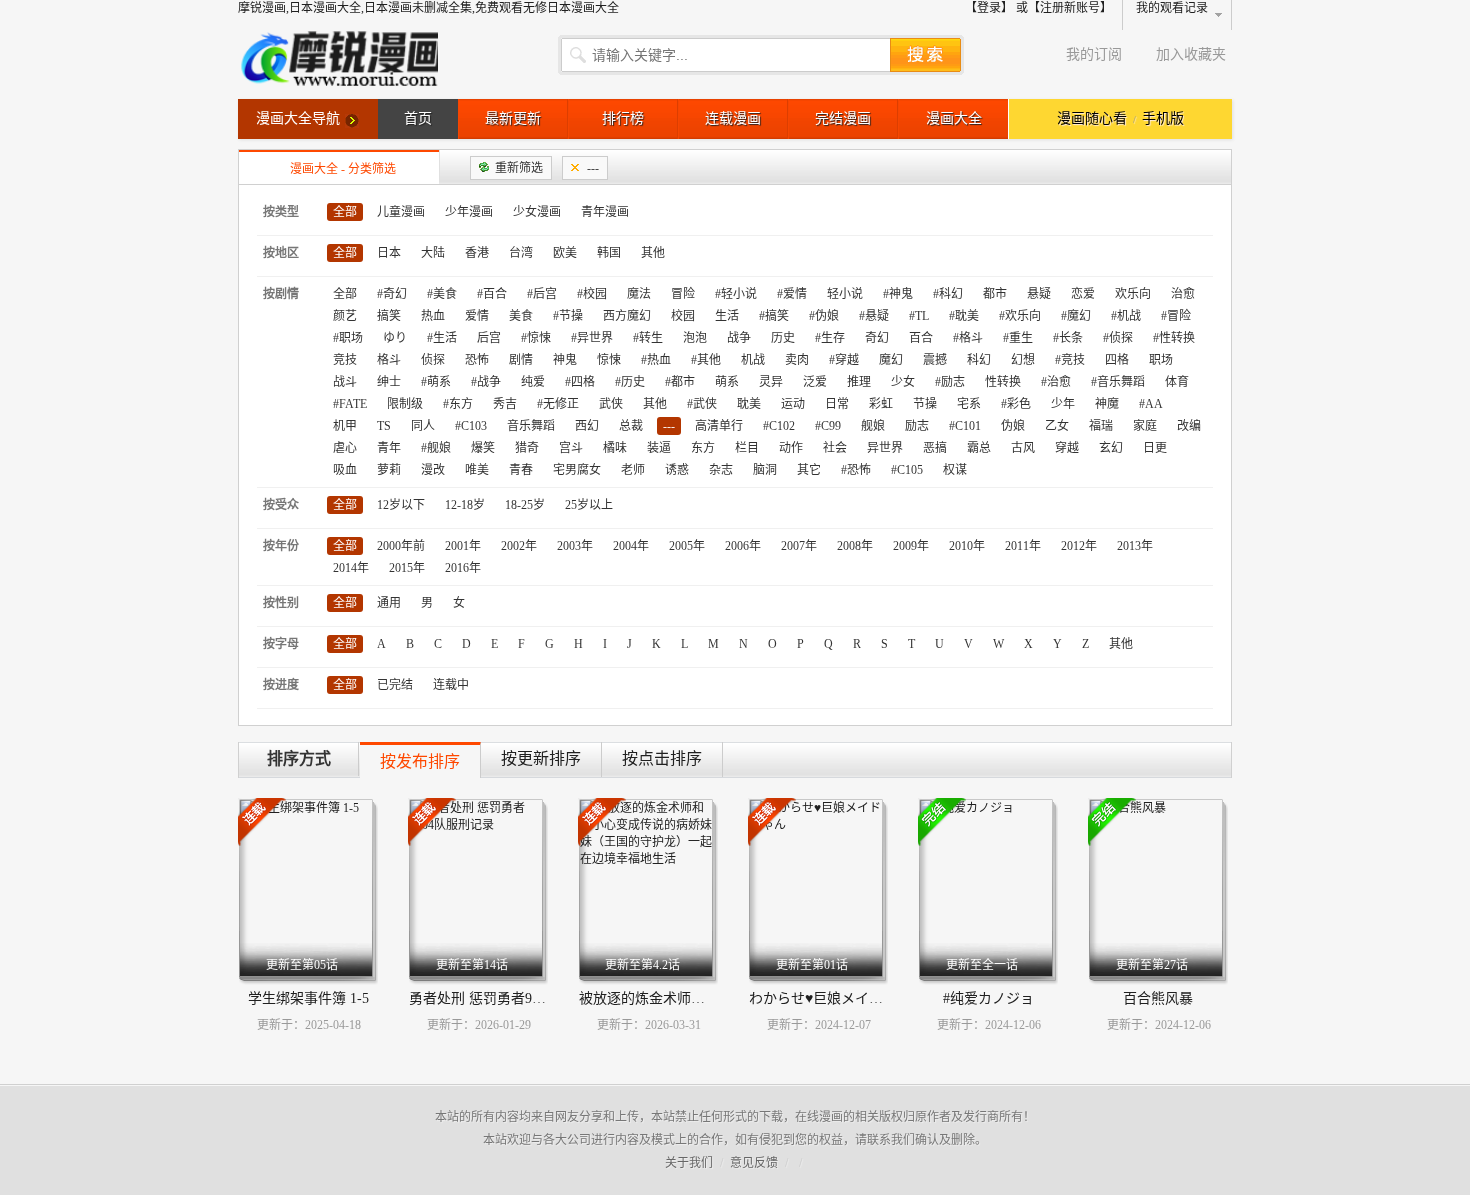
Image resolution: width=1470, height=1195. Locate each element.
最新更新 (513, 118)
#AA (1151, 404)
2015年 (407, 568)
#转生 (648, 338)
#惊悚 (536, 338)
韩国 (609, 253)
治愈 (1183, 294)
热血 (433, 316)
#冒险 (1176, 316)
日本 (389, 253)
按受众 (281, 505)
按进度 (281, 685)
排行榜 (623, 118)
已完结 (395, 685)
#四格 (580, 382)
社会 (835, 448)
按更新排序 (541, 758)
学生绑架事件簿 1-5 (308, 998)
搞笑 (389, 316)
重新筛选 (519, 168)
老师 (633, 470)
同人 (423, 426)
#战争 (486, 382)
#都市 (680, 382)
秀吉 (505, 404)
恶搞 (935, 448)
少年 (1063, 404)
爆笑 (483, 448)
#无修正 (558, 404)
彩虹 (881, 404)
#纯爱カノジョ (988, 998)
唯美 (477, 470)
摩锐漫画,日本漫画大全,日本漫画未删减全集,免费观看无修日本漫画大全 (428, 8)
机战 (753, 360)
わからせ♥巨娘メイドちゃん (837, 998)
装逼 (659, 448)
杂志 (721, 470)
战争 (739, 338)
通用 (389, 603)
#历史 (630, 382)
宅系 (969, 404)
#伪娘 (824, 316)
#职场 (348, 338)
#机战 (1126, 316)
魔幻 (891, 360)
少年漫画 (469, 212)
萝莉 (389, 470)
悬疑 (1039, 294)
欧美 (565, 253)
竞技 (345, 360)
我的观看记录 (1172, 8)
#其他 (706, 360)
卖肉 (797, 360)
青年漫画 (605, 212)
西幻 (587, 426)
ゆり (395, 338)
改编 (1189, 426)
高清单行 (719, 426)
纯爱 (533, 382)
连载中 (451, 685)
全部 (345, 212)
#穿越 (844, 360)
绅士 (389, 382)
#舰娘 (436, 448)
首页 (418, 118)
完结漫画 (843, 118)
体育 (1177, 382)
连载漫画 (733, 118)
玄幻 (1111, 448)
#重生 (1018, 338)
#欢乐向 (1020, 316)
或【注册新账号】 (1064, 8)
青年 (389, 448)
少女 (903, 382)
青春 (521, 470)
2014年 (351, 568)
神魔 (1107, 404)
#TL (919, 316)
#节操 (568, 316)
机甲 (345, 426)
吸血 (345, 470)
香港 (477, 253)
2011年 (1023, 546)
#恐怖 (856, 470)
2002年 (519, 546)
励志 (917, 426)
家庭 (1145, 426)
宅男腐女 (577, 470)
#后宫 (542, 294)
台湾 (521, 253)
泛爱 (815, 382)
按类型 (281, 212)
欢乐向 (1133, 294)
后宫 (489, 338)
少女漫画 (537, 212)
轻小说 (845, 294)
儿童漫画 (401, 212)
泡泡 (695, 338)
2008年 (855, 546)
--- (593, 168)
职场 (1161, 360)
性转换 (1003, 382)
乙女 (1057, 426)
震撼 (935, 360)
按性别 (281, 603)
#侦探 (1118, 338)
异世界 (885, 448)
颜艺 (345, 316)
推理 (859, 382)
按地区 (281, 253)
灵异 (771, 382)
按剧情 (281, 294)
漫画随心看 (1092, 118)
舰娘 (873, 426)
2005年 (687, 546)
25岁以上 (589, 505)
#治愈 (1056, 382)
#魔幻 (1076, 316)
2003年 (575, 546)
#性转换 (1174, 338)
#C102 (779, 426)
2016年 (463, 568)
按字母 (281, 644)
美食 (521, 316)
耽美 (749, 404)
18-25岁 (525, 505)
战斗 (345, 382)
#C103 (471, 426)
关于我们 (689, 1163)
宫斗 (571, 448)
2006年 (743, 546)
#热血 (656, 360)
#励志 (950, 382)
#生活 (442, 338)
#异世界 (592, 338)
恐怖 (477, 360)
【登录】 (989, 8)
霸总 (979, 448)
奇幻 (877, 338)
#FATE (350, 404)
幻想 (1023, 360)
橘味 (615, 448)
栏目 (747, 448)
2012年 (1079, 546)
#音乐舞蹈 (1118, 382)
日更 (1155, 448)
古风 (1023, 448)
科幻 (979, 360)
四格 (1117, 360)
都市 (995, 294)
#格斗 (968, 338)
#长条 (1068, 338)
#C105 (907, 470)
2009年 (911, 546)
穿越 (1067, 448)
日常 (837, 404)
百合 (921, 338)
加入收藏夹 (1191, 54)
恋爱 (1083, 294)
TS (384, 426)
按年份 (281, 546)
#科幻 (948, 294)
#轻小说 (736, 294)
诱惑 (677, 470)
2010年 (967, 546)
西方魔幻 (627, 316)
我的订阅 (1094, 54)
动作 (791, 448)
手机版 (1163, 118)
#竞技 (1070, 360)
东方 (703, 448)
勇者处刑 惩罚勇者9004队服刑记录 (516, 998)
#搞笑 (774, 316)
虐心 (345, 448)
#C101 (965, 426)
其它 (809, 470)
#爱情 (792, 294)
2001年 (463, 546)
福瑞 (1101, 426)
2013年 (1135, 546)
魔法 (639, 294)
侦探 (433, 360)
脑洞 (765, 470)
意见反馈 (754, 1163)
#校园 (592, 294)
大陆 (433, 253)
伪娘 (1013, 426)
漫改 (433, 470)
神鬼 (565, 360)
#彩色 (1016, 404)
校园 (683, 316)
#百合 (492, 294)
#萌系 (436, 382)
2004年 (631, 546)
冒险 (683, 294)
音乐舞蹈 (531, 426)
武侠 (611, 404)
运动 (793, 404)
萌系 (727, 382)
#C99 (828, 426)
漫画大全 (954, 118)
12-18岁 (465, 505)
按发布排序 (420, 761)
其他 (653, 253)
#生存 (830, 338)
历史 (783, 338)
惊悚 (609, 360)
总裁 (631, 426)
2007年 (799, 546)
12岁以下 (401, 505)
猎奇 (527, 448)
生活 (727, 316)
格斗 (389, 360)
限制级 (405, 404)
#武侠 (702, 404)
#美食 (442, 294)
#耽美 (964, 316)
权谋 (955, 470)
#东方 (458, 404)
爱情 (477, 316)
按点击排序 (662, 758)
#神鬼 (898, 294)
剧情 (521, 360)
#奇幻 (392, 294)
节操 (925, 404)
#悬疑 (874, 316)
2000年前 (401, 546)
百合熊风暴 (1158, 998)
